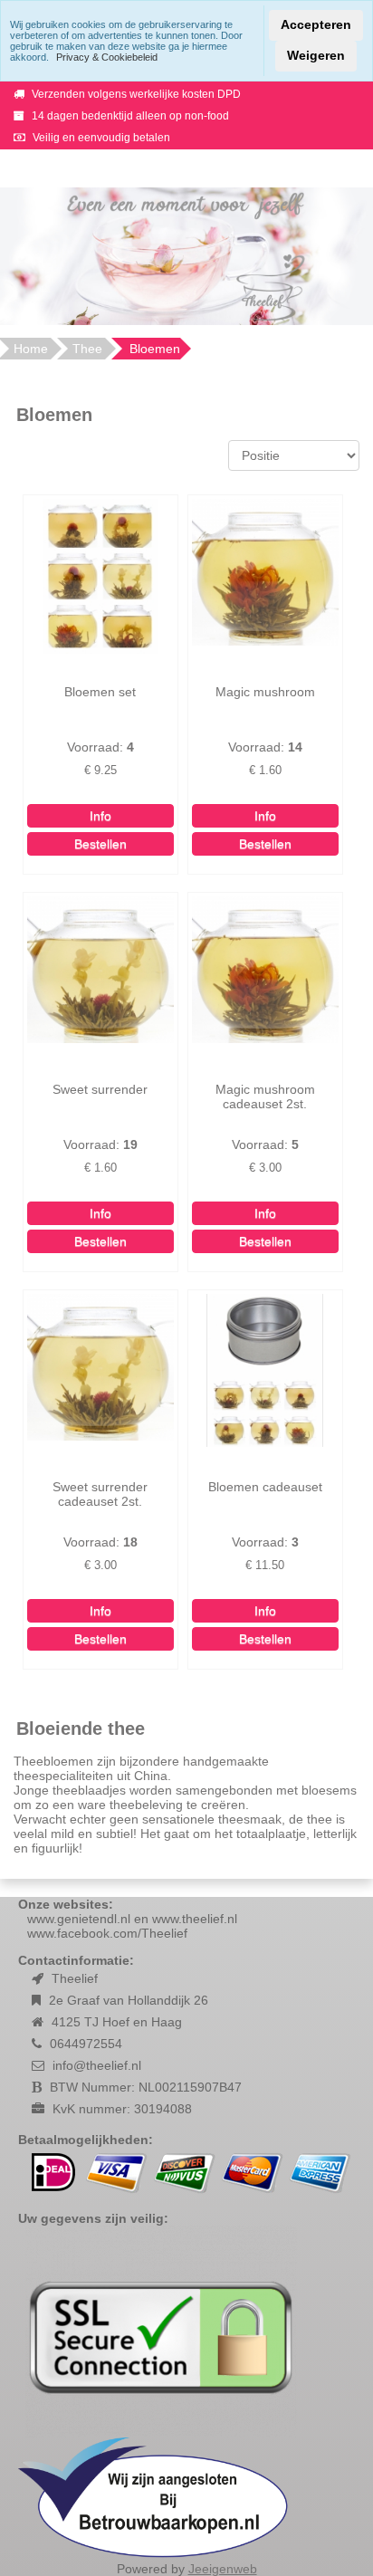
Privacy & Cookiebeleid (107, 57)
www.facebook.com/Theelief (107, 1933)
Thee (87, 349)
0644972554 (86, 2044)
